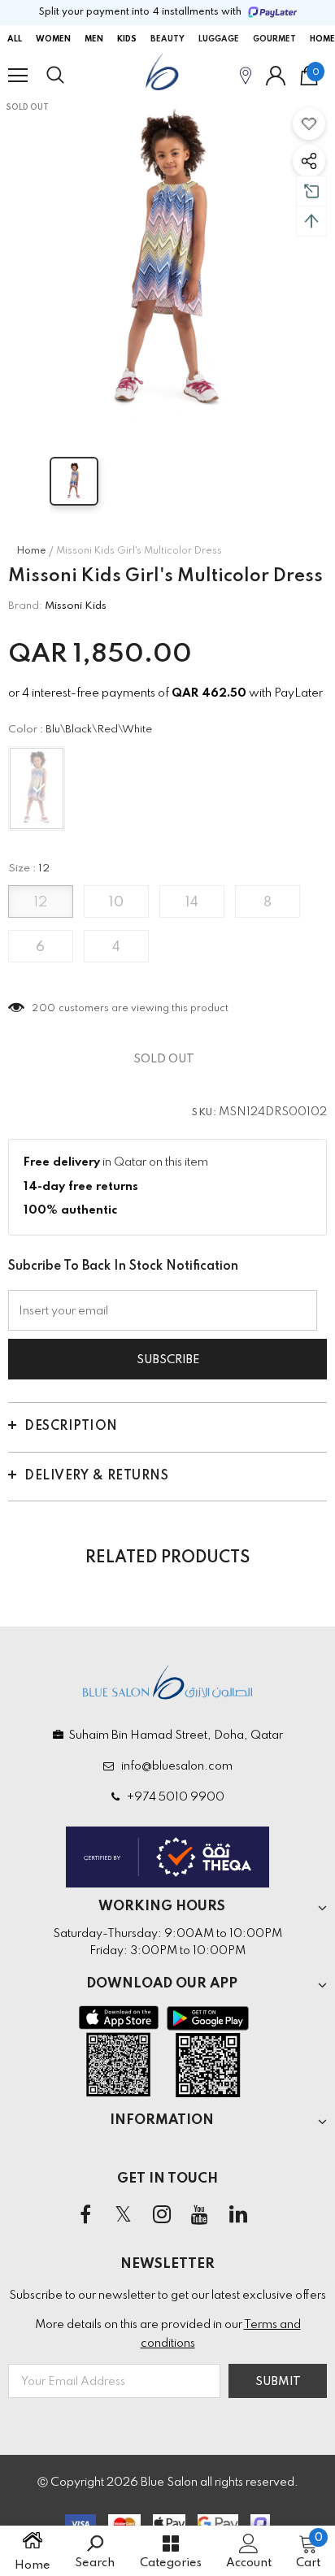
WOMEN (53, 39)
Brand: (25, 606)
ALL (15, 39)
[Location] (246, 75)
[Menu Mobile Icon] (18, 76)
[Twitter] (124, 2216)
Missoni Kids (76, 606)
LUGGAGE (219, 39)
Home (31, 551)
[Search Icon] (71, 76)
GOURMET (274, 39)
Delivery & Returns (96, 1476)
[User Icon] (276, 76)
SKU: (204, 1113)
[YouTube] (200, 2216)
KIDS (127, 39)
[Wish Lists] (309, 124)
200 (44, 1009)
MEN (94, 39)
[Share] (309, 161)
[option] (167, 265)
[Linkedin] (238, 2216)
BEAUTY (167, 39)
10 (116, 903)
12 (41, 903)
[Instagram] (162, 2216)
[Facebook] (85, 2216)
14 (192, 903)
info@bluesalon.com (174, 1766)
